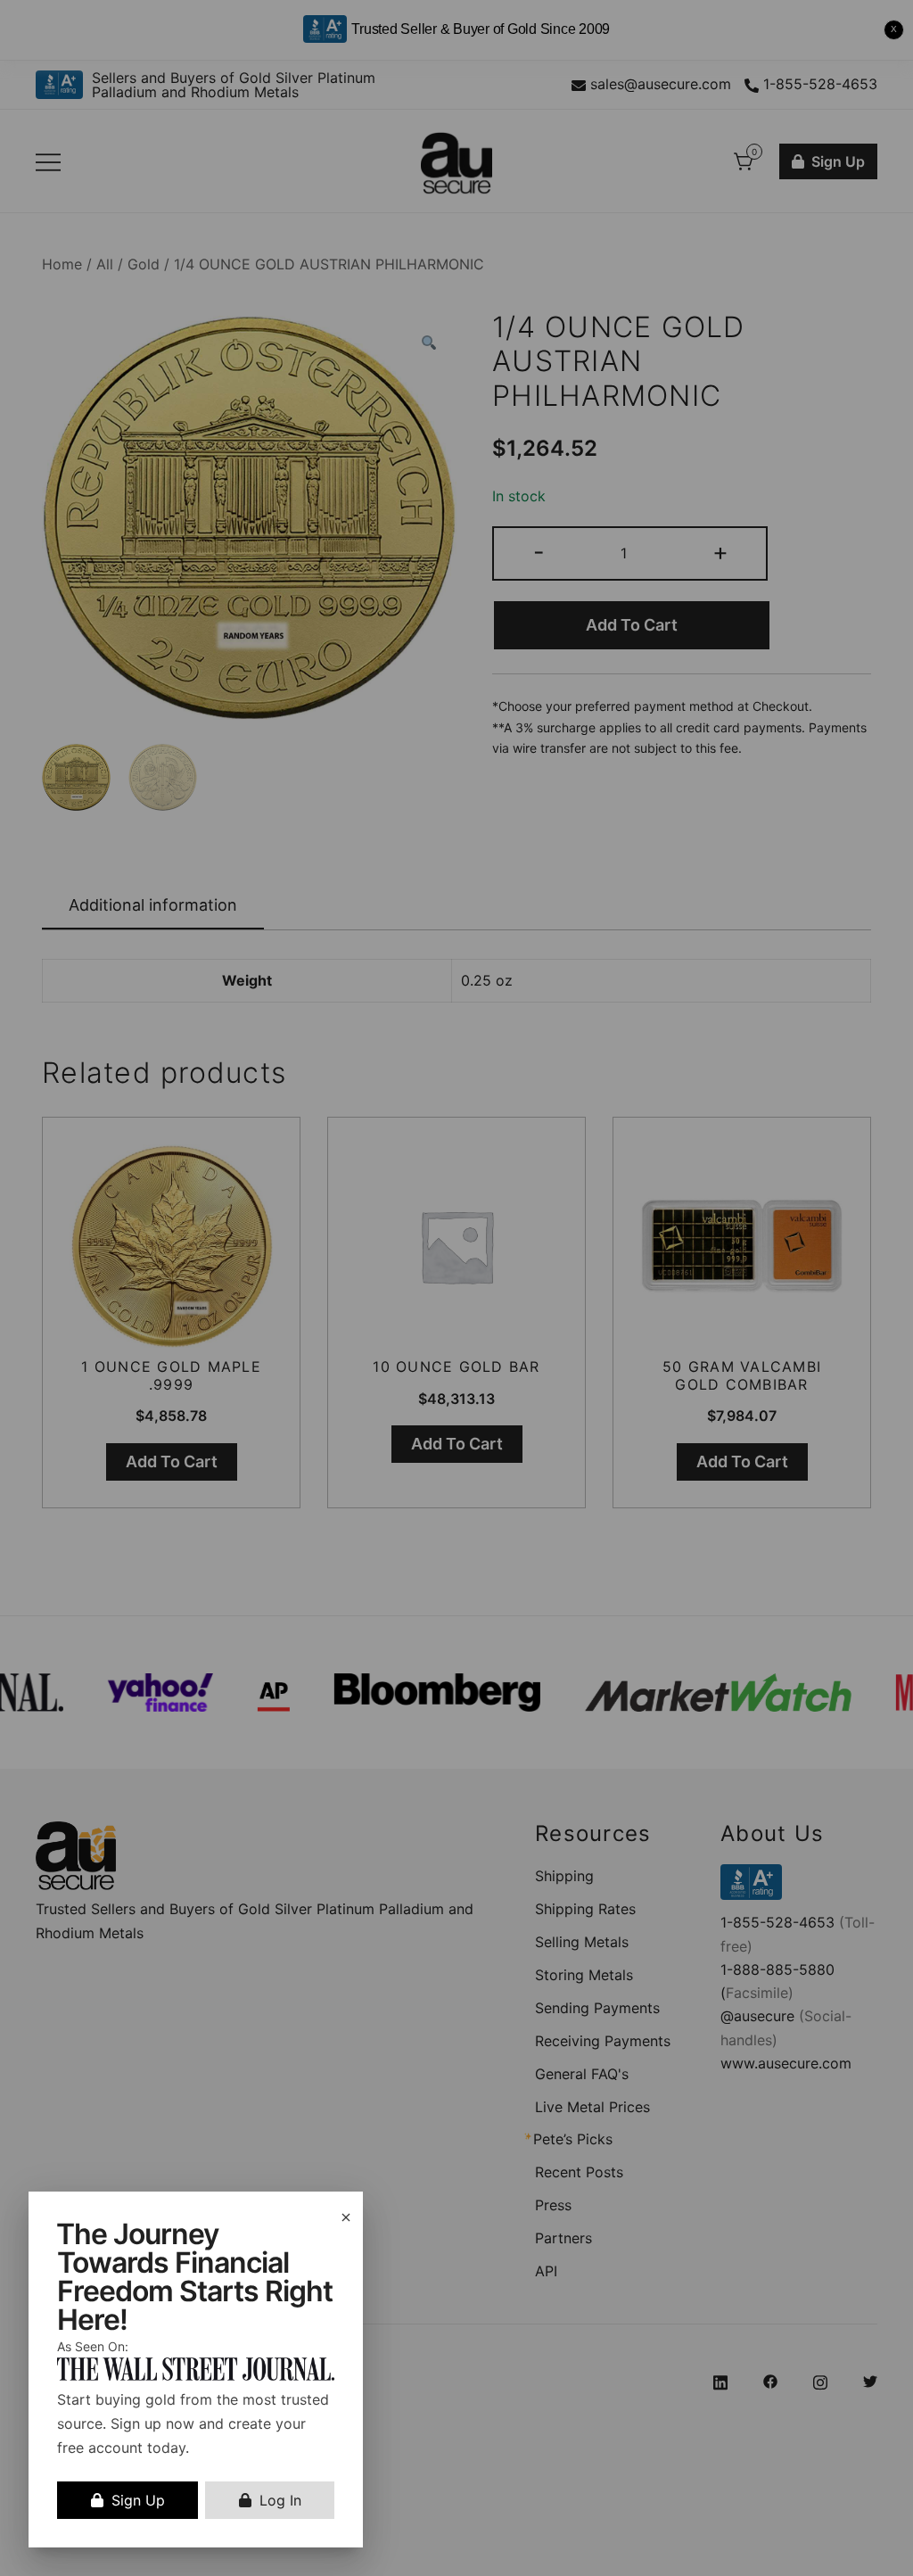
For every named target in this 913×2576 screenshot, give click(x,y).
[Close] (346, 2217)
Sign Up (138, 2500)
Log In (280, 2500)
